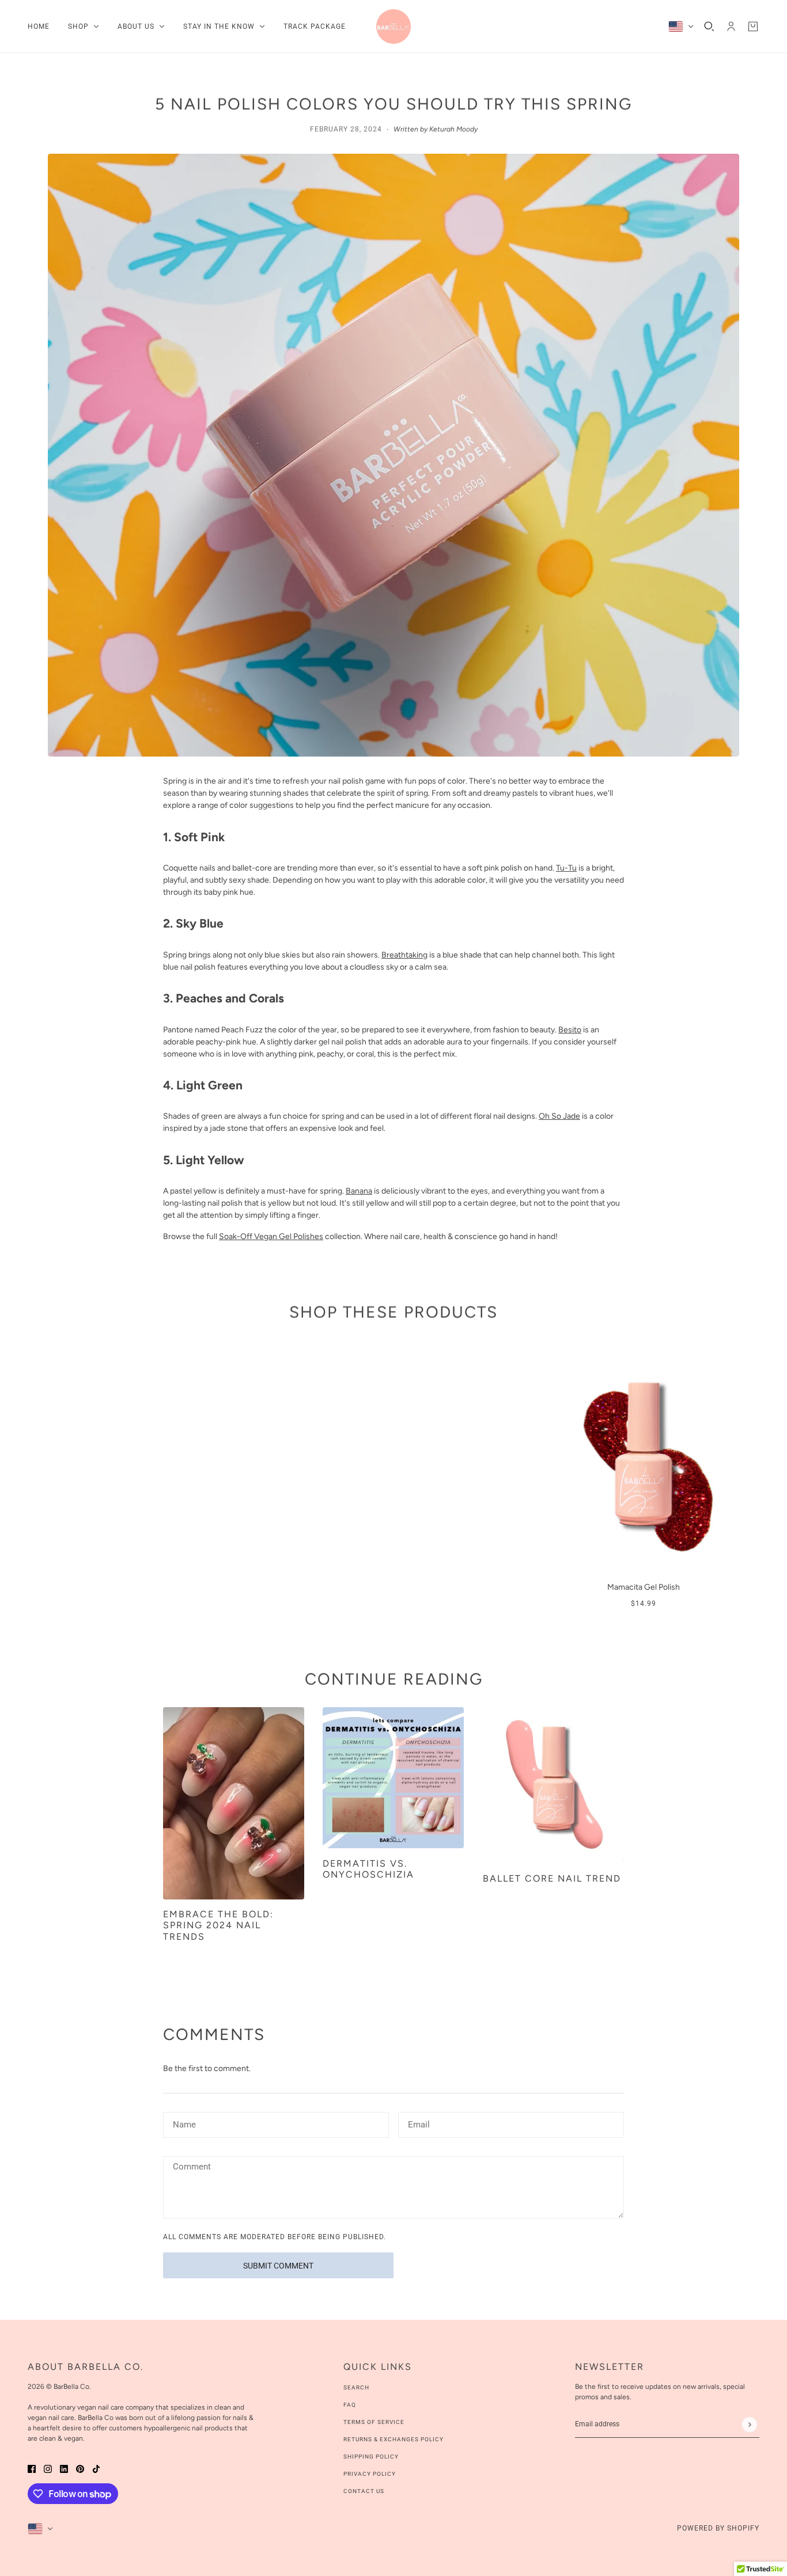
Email (419, 2123)
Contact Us (364, 2491)
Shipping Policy (371, 2457)
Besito (570, 1030)
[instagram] (48, 2468)
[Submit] (749, 2424)
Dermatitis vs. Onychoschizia (368, 1869)
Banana (359, 1191)
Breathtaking (404, 955)
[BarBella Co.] (393, 26)
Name (183, 2123)
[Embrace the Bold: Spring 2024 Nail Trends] (234, 1803)
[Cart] (753, 26)
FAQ (350, 2405)
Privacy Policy (370, 2474)
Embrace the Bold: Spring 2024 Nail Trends (218, 1925)
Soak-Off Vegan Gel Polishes (271, 1236)
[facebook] (32, 2468)
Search (356, 2387)
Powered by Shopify (718, 2528)
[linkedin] (64, 2468)
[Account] (731, 26)
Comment (191, 2167)
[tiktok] (96, 2468)
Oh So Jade (559, 1116)
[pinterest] (80, 2468)
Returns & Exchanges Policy (393, 2439)
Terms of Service (374, 2422)
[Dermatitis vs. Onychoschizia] (393, 1778)
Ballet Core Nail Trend (552, 1878)
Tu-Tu (566, 868)
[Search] (709, 26)
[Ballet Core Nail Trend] (553, 1785)
